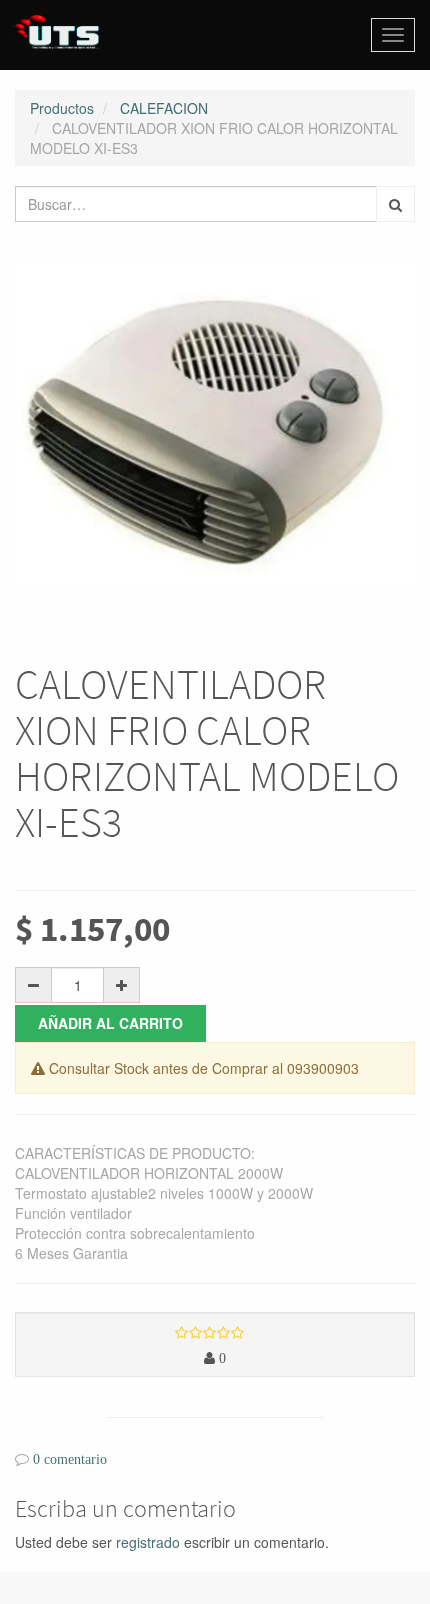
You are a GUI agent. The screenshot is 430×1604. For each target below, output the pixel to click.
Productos (62, 108)
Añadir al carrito (110, 1023)
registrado (148, 1542)
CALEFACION (164, 108)
